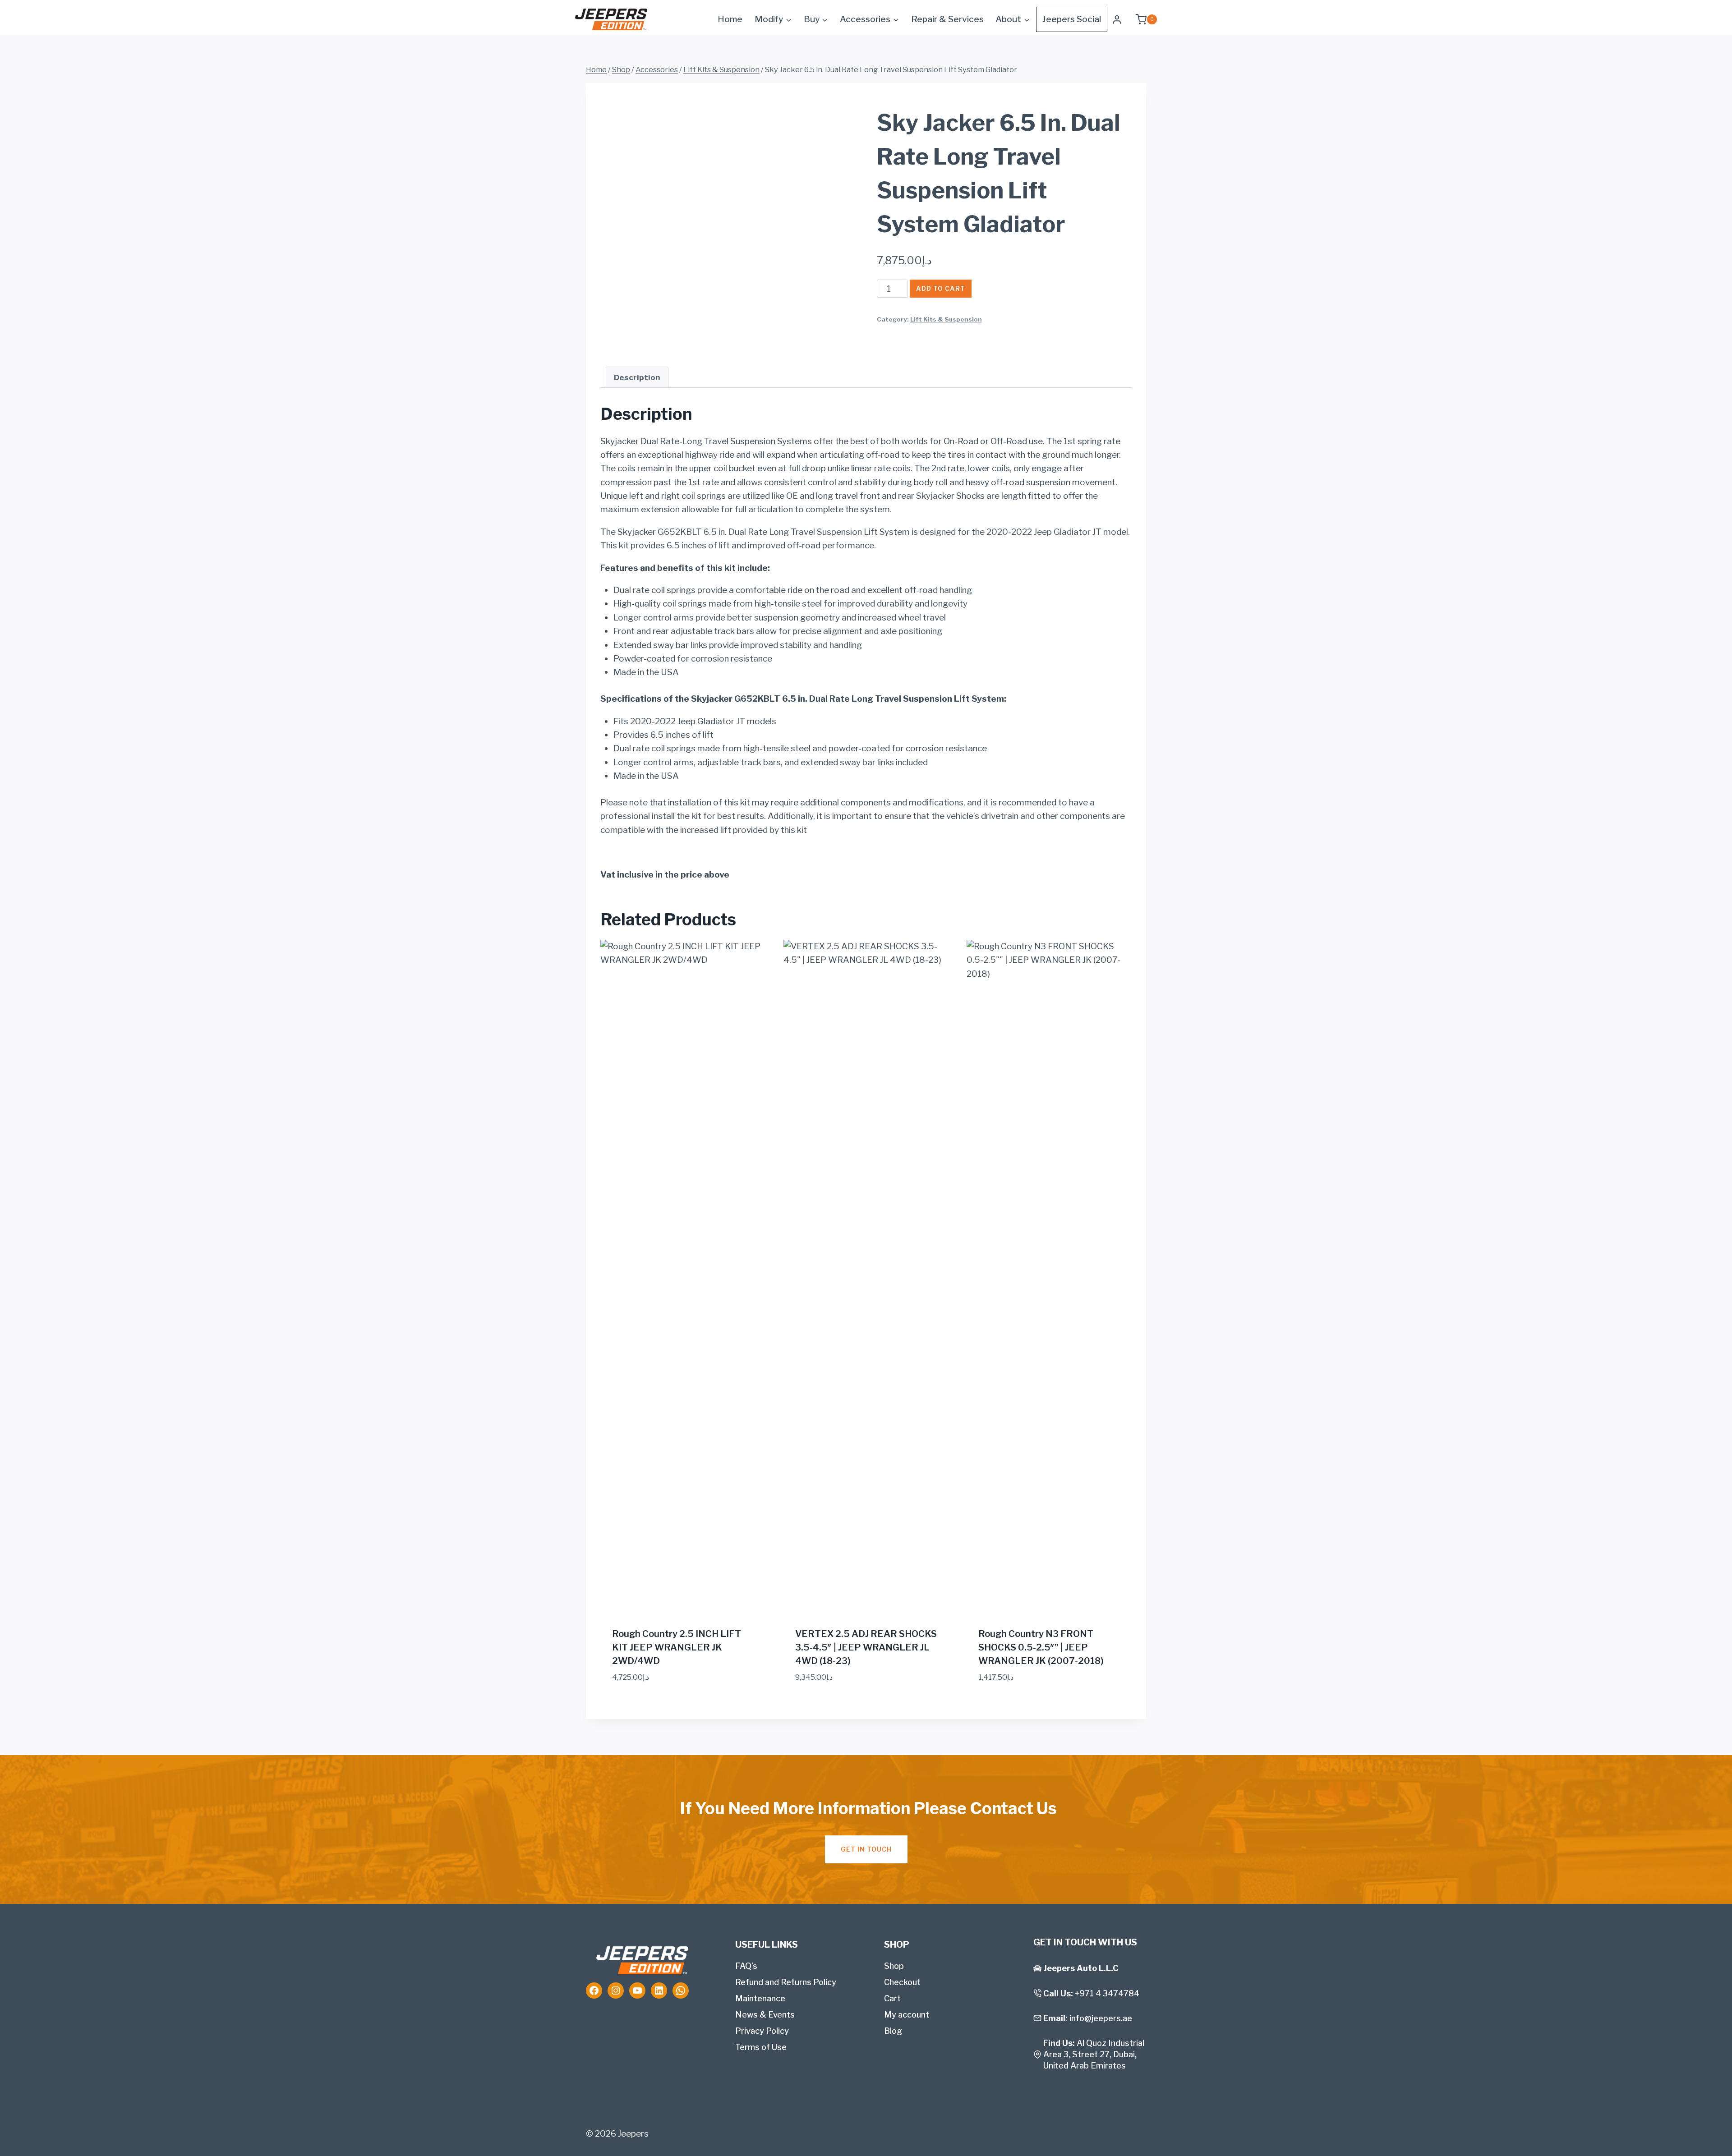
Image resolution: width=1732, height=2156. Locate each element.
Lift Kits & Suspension (946, 319)
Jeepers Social (1072, 19)
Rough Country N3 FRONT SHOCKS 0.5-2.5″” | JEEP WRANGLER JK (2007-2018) (1041, 1647)
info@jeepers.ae (1101, 2018)
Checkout (902, 1982)
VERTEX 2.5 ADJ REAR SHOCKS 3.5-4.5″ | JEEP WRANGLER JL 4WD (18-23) (866, 1647)
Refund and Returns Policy (786, 1982)
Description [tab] (637, 377)
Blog (893, 2031)
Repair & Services (947, 19)
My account (907, 2015)
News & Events (765, 2015)
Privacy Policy (762, 2031)
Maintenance (760, 1998)
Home (730, 19)
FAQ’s (746, 1966)
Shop (894, 1966)
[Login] (1117, 19)
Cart (892, 1998)
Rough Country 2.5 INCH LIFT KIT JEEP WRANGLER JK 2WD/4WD (677, 1647)
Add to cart (941, 288)
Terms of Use (761, 2047)
